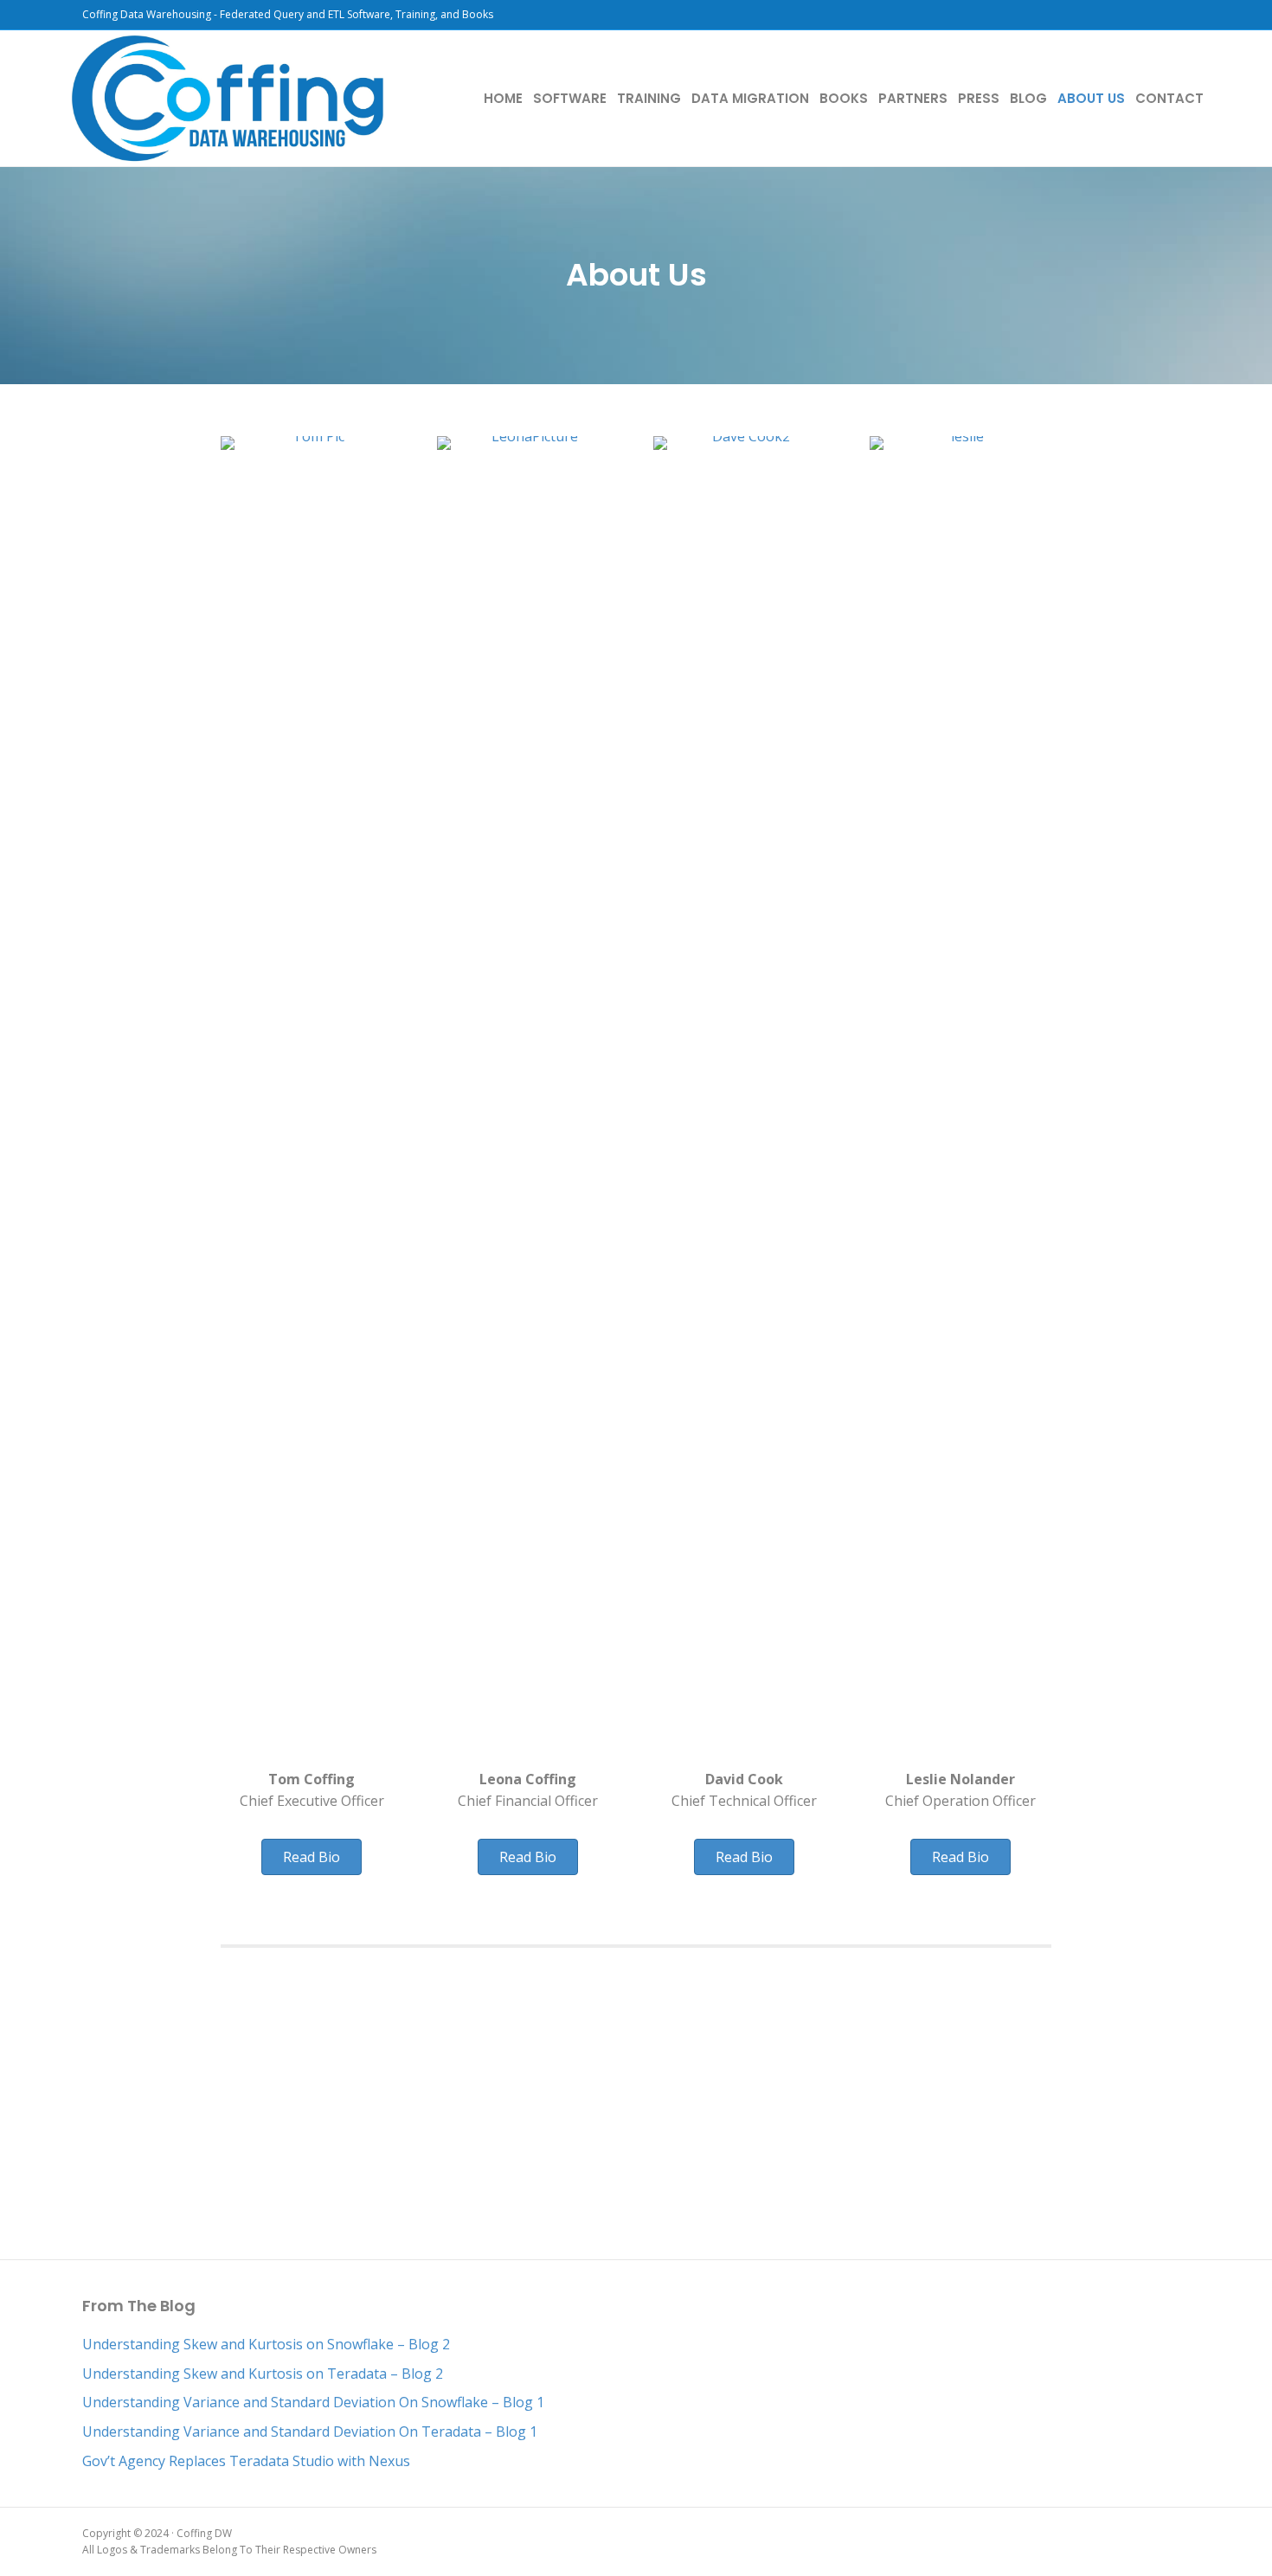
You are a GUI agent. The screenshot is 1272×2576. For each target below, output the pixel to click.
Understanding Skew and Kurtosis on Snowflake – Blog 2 (266, 2344)
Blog (1028, 98)
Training (649, 98)
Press (979, 98)
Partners (913, 98)
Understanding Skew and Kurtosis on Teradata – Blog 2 (263, 2374)
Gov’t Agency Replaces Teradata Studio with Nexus (246, 2461)
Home (503, 98)
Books (844, 98)
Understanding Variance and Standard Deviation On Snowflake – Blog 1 (313, 2402)
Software (570, 98)
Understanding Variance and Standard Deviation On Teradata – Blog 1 (310, 2431)
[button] (312, 1857)
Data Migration (750, 98)
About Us (1091, 98)
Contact (1169, 98)
